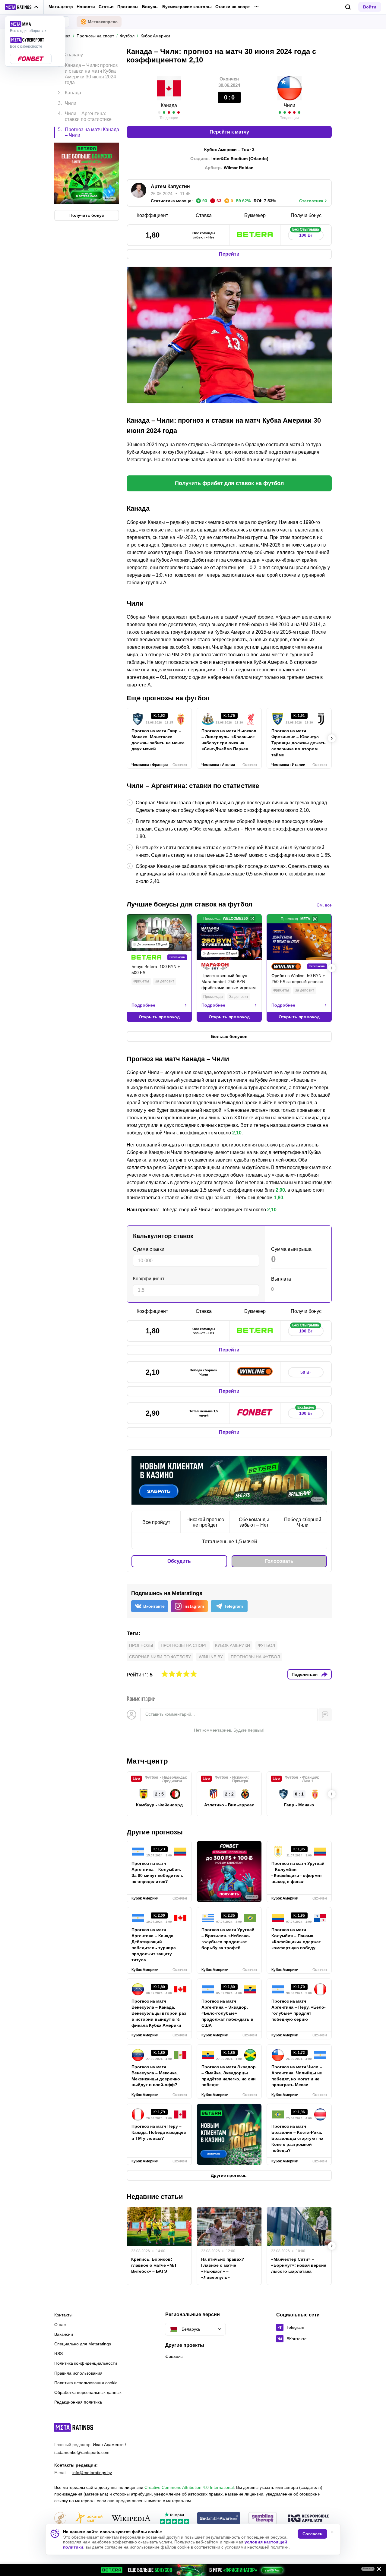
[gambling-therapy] (263, 2519)
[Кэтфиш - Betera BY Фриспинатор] (193, 2570)
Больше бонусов (229, 1036)
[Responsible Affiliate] (308, 2519)
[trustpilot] (174, 2519)
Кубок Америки (233, 1645)
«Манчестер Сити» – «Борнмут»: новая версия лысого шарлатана (299, 2265)
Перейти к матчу (229, 132)
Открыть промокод (159, 1017)
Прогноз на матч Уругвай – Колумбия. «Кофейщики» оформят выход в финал (298, 1872)
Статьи (106, 7)
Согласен (312, 2534)
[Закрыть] (377, 2570)
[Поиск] (348, 7)
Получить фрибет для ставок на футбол (229, 483)
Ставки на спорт (233, 7)
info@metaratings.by (92, 2473)
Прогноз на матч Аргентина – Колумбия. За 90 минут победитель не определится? (157, 1872)
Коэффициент (149, 1279)
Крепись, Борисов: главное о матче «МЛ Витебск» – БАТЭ (154, 2265)
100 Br (306, 234)
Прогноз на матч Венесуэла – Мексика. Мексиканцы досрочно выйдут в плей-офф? (156, 2076)
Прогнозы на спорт (184, 1645)
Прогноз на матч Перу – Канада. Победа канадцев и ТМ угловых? (159, 2132)
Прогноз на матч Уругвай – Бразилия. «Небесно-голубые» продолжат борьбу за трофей (228, 1939)
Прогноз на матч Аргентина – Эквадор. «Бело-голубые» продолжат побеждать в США (227, 2013)
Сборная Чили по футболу (160, 1657)
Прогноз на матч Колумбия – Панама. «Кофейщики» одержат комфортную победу (296, 1939)
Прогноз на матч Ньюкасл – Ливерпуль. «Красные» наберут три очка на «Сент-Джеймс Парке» (229, 740)
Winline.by (211, 1657)
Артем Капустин (170, 186)
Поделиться (305, 1674)
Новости (86, 7)
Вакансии (64, 2334)
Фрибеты (141, 981)
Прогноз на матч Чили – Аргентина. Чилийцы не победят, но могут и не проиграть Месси (297, 2076)
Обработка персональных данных (88, 2392)
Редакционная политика (78, 2402)
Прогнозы (128, 7)
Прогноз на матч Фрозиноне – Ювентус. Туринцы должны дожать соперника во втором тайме (299, 743)
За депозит (165, 981)
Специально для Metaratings (83, 2344)
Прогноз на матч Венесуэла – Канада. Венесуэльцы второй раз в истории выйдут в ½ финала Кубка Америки (159, 2013)
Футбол (266, 1645)
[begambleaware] (219, 2519)
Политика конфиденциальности (86, 2363)
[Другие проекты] (22, 7)
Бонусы (150, 7)
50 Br (306, 1372)
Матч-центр (61, 7)
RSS (59, 2354)
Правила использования (78, 2373)
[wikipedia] (131, 2519)
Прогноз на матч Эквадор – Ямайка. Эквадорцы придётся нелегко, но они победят (229, 2076)
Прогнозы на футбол (255, 1657)
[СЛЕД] (332, 738)
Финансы (174, 2357)
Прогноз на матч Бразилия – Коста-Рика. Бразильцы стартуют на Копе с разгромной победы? (297, 2138)
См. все (324, 905)
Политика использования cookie (86, 2383)
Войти (370, 7)
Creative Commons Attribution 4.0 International (189, 2487)
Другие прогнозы (155, 1832)
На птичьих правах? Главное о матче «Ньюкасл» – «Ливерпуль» (223, 2268)
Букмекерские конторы (187, 7)
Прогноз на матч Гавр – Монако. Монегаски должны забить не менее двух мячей (158, 740)
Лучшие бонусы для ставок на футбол (190, 904)
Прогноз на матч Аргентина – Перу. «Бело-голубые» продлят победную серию (299, 2010)
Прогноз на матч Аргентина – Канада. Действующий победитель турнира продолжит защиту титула (154, 1945)
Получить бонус (87, 215)
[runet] (60, 2519)
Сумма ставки (149, 1249)
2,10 (237, 1133)
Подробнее (143, 1005)
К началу (73, 55)
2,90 (280, 1190)
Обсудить (179, 1561)
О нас (60, 2325)
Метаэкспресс (103, 22)
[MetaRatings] (74, 2427)
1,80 (278, 1198)
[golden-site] (89, 2519)
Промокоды (213, 997)
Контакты (63, 2315)
